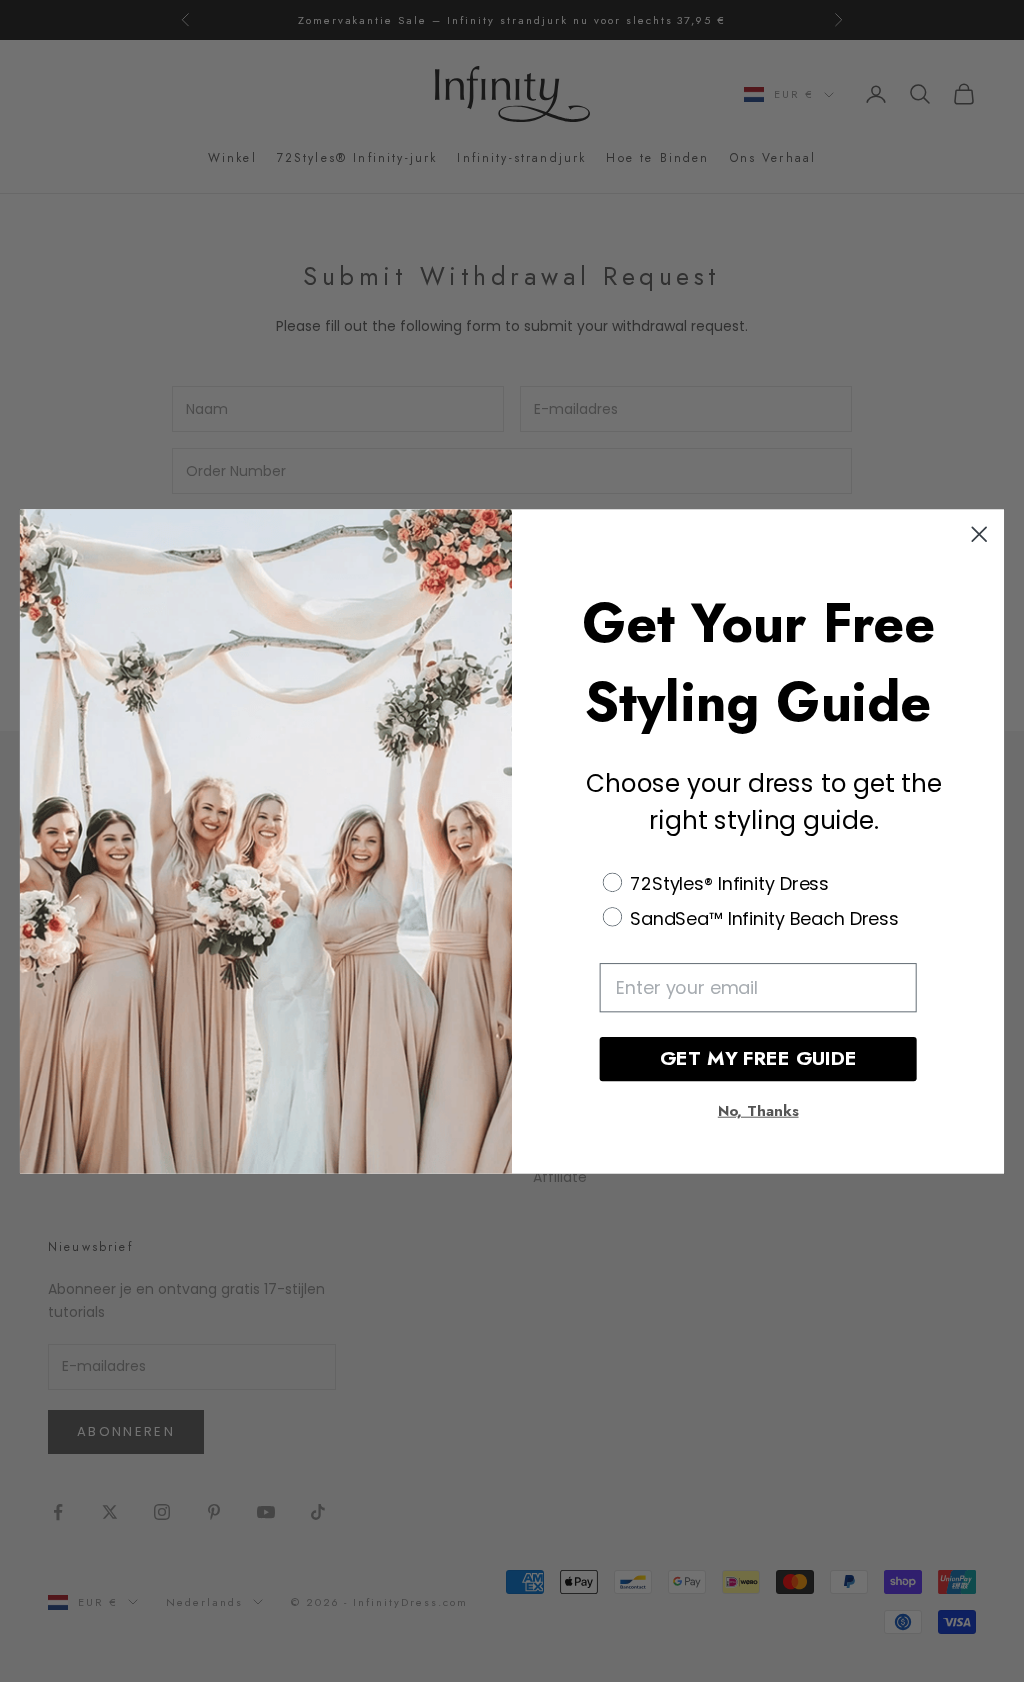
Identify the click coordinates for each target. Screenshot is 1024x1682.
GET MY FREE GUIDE (758, 1058)
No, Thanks (758, 1111)
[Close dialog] (979, 534)
